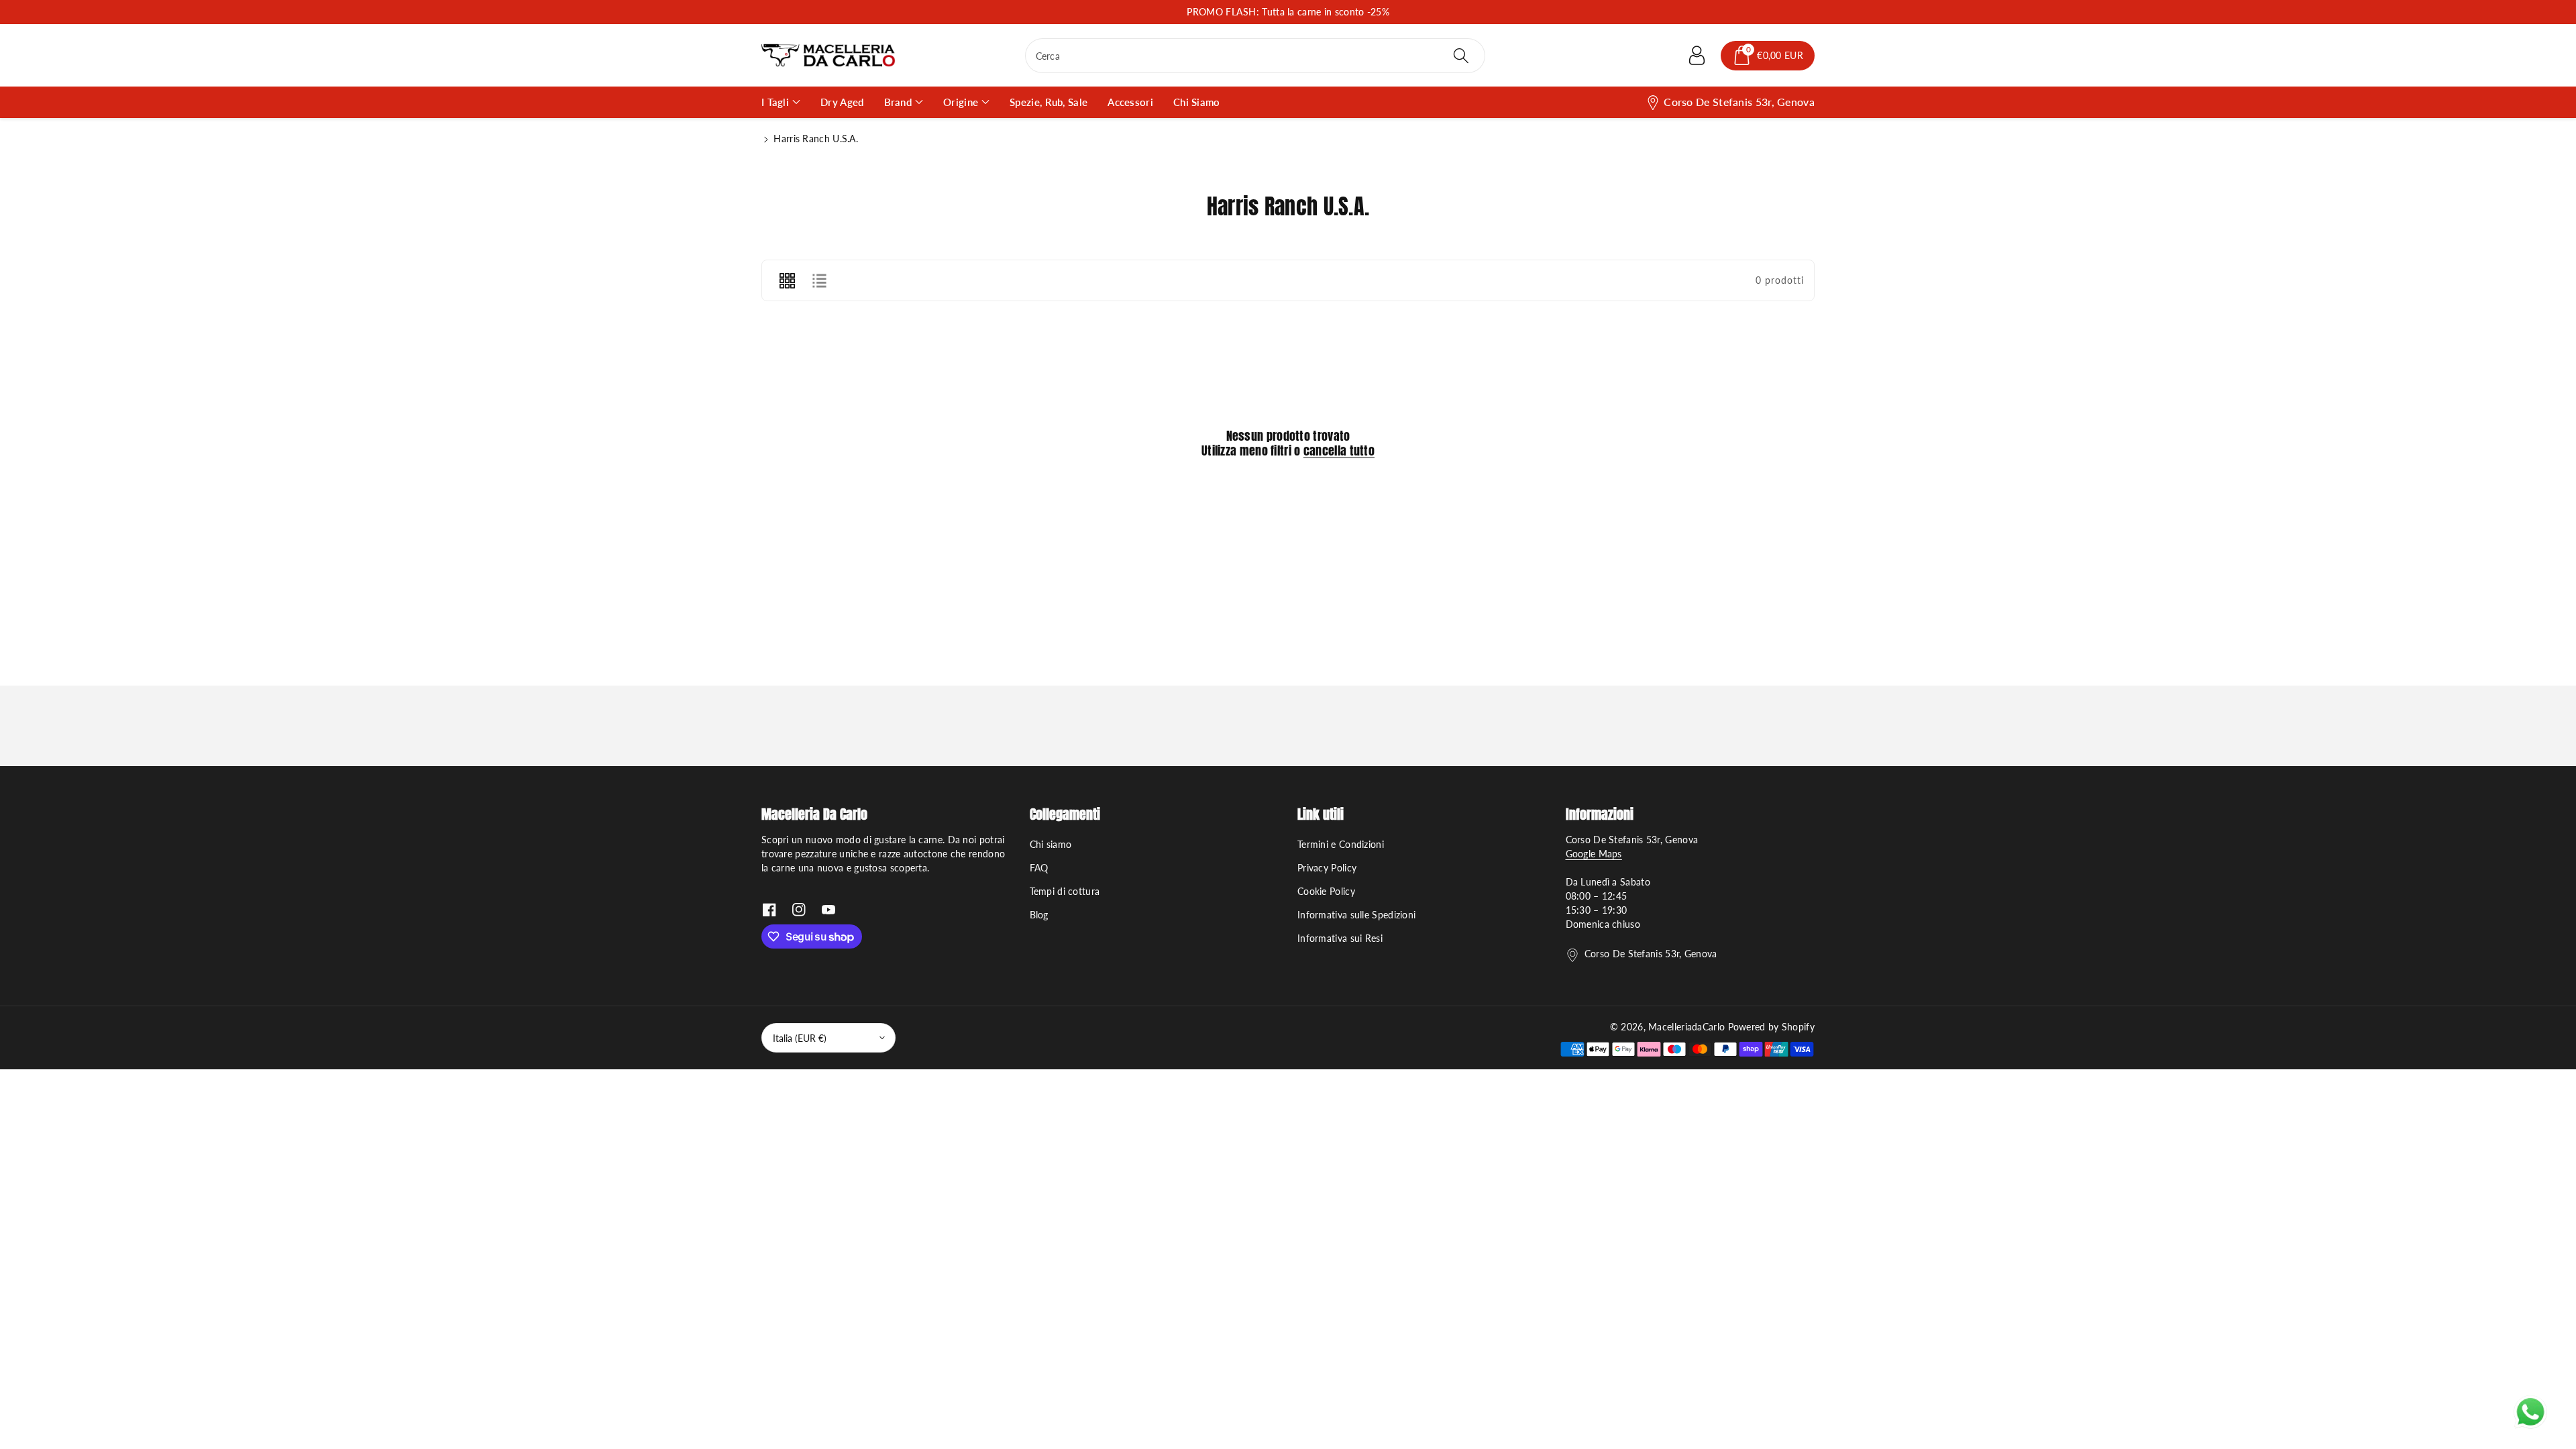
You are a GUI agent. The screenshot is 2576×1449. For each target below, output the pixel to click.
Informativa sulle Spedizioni (1356, 915)
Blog (1039, 915)
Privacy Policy (1327, 868)
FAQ (1039, 868)
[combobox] (1255, 56)
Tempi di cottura (1065, 891)
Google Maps (1594, 854)
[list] (819, 280)
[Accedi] (1697, 56)
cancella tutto (1339, 451)
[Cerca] (1461, 56)
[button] (1768, 56)
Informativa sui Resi (1340, 938)
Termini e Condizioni (1341, 844)
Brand (898, 102)
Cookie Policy (1326, 891)
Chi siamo (1051, 844)
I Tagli (775, 102)
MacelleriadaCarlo (1686, 1027)
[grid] (787, 280)
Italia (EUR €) (800, 1038)
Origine (961, 102)
